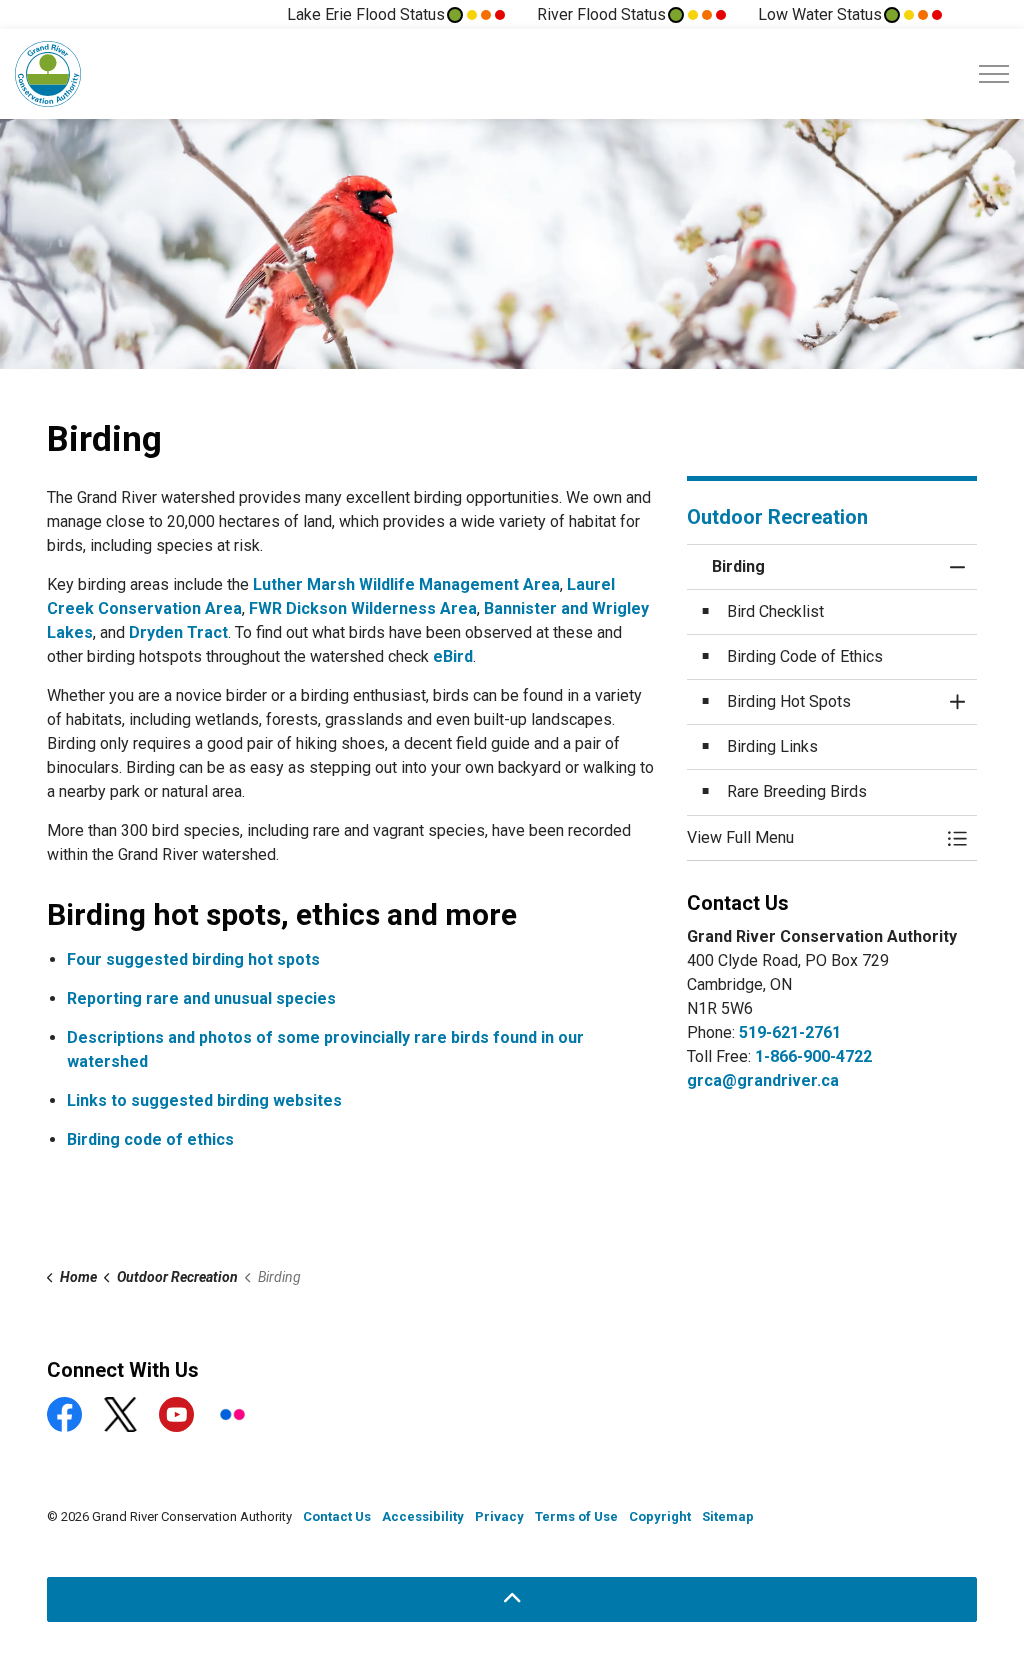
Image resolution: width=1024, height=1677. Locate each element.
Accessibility (423, 1516)
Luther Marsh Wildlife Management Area (406, 584)
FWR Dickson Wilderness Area (363, 608)
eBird (453, 656)
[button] (812, 838)
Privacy (499, 1516)
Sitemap (728, 1516)
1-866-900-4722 (813, 1056)
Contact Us (337, 1516)
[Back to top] (512, 1599)
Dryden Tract (178, 632)
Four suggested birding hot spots (193, 959)
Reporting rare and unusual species (201, 998)
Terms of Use (576, 1516)
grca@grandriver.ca (763, 1080)
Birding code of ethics (150, 1139)
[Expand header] (994, 74)
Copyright (660, 1516)
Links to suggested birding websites (204, 1100)
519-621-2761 (790, 1032)
